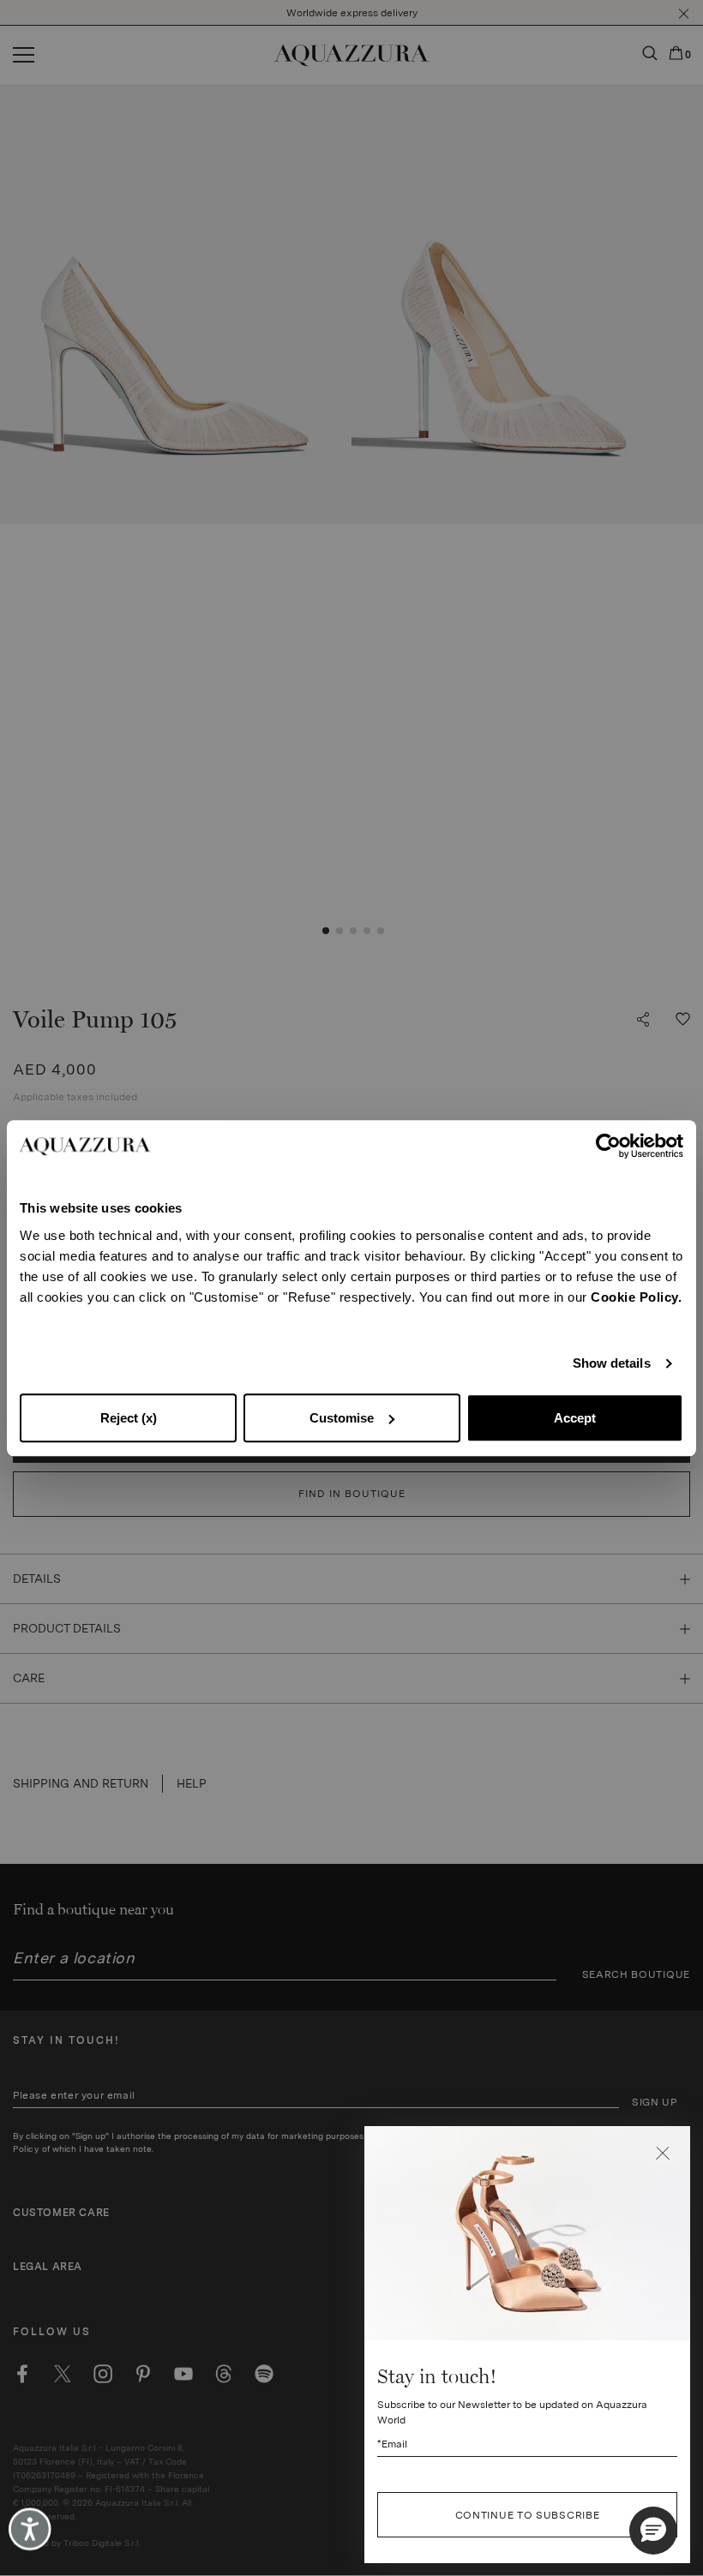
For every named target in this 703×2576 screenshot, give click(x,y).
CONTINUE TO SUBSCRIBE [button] (528, 2515)
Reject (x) (129, 1418)
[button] (663, 2154)
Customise (342, 1418)
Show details (612, 1363)
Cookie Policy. (636, 1297)
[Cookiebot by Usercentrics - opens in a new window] (608, 1146)
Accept (575, 1418)
